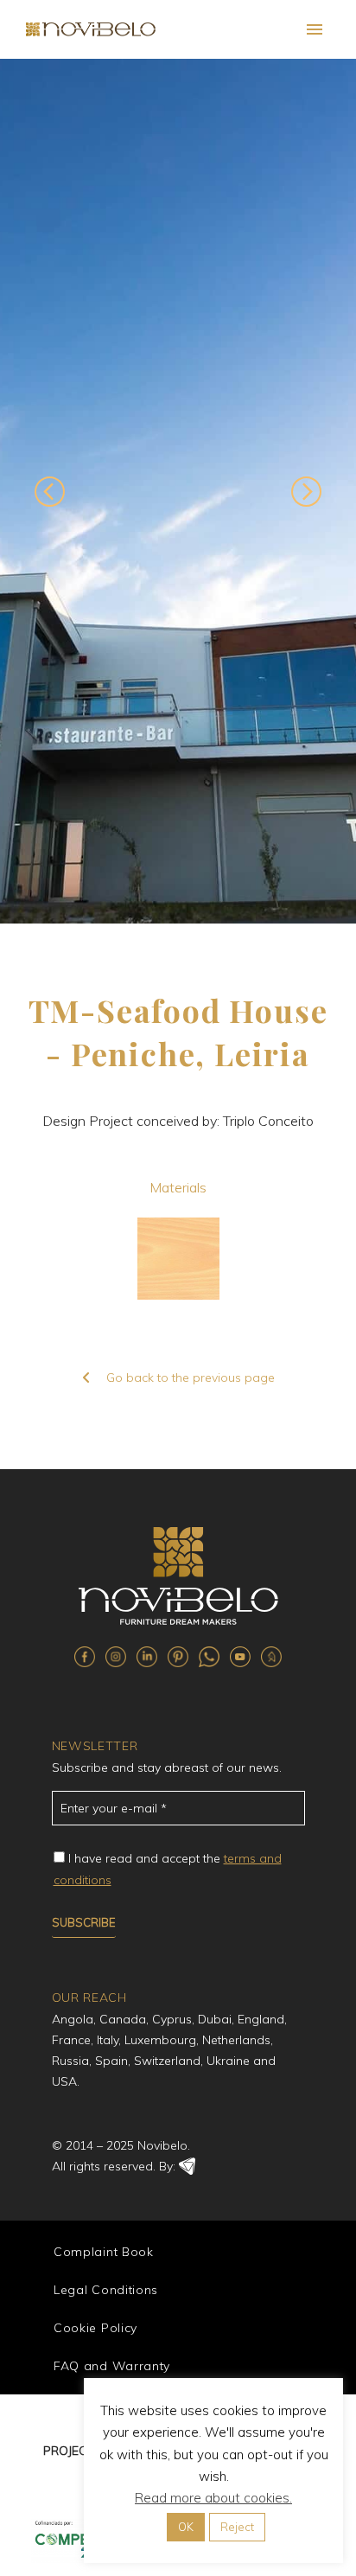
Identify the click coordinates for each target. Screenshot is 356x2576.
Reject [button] (237, 2527)
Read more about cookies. (213, 2498)
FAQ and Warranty (112, 2366)
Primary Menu (315, 29)
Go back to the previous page (191, 1377)
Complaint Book (104, 2252)
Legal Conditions (106, 2290)
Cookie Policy (95, 2328)
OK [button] (186, 2527)
